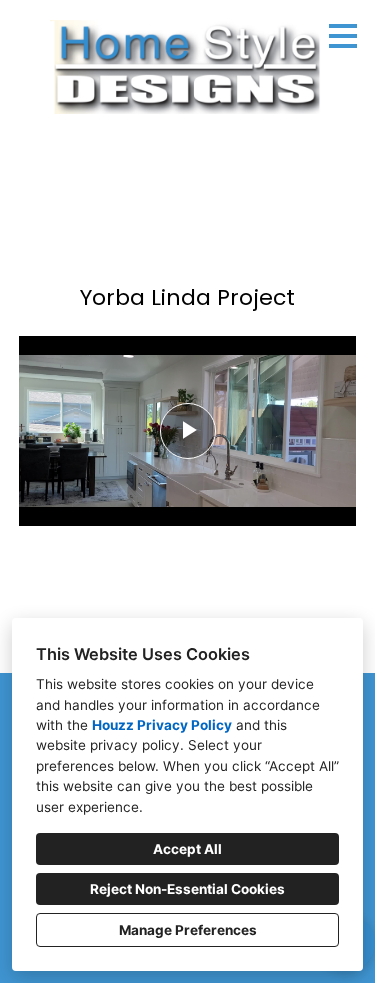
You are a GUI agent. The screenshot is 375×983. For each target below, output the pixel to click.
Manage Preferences (188, 930)
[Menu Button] (343, 36)
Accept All (187, 849)
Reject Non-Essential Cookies (187, 889)
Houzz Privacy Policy (162, 725)
